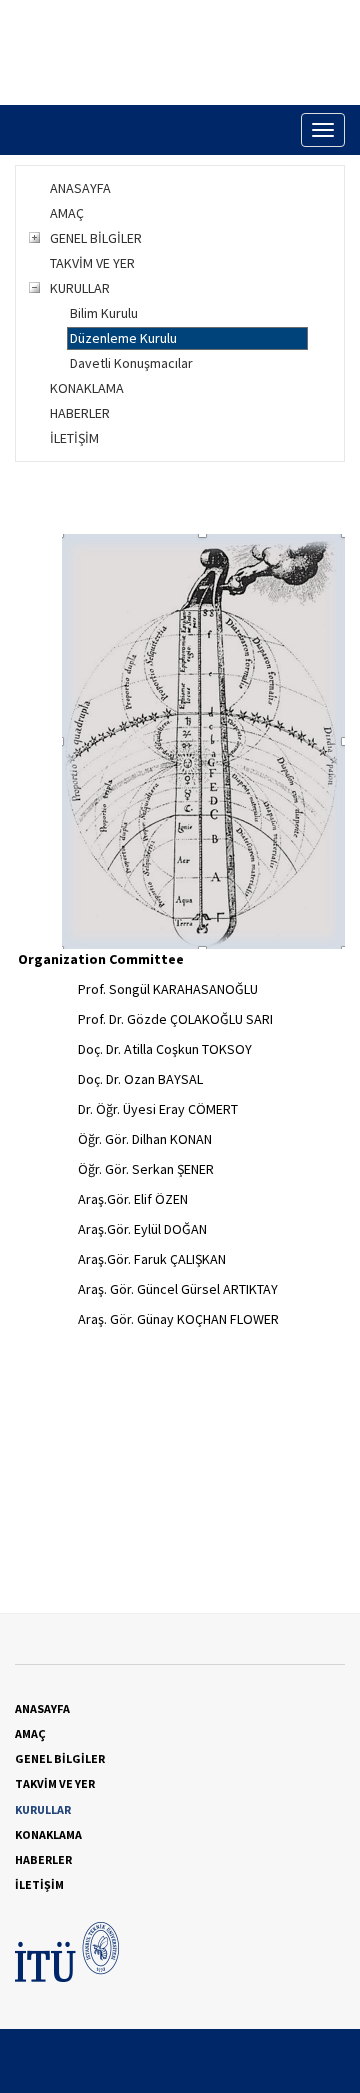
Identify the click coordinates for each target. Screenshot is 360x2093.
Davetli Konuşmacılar (131, 363)
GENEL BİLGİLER (96, 238)
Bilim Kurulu (104, 313)
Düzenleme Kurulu (123, 338)
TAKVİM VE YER (92, 263)
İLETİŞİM (74, 438)
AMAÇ (67, 213)
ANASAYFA (80, 188)
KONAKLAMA (87, 388)
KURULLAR (80, 288)
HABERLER (80, 413)
